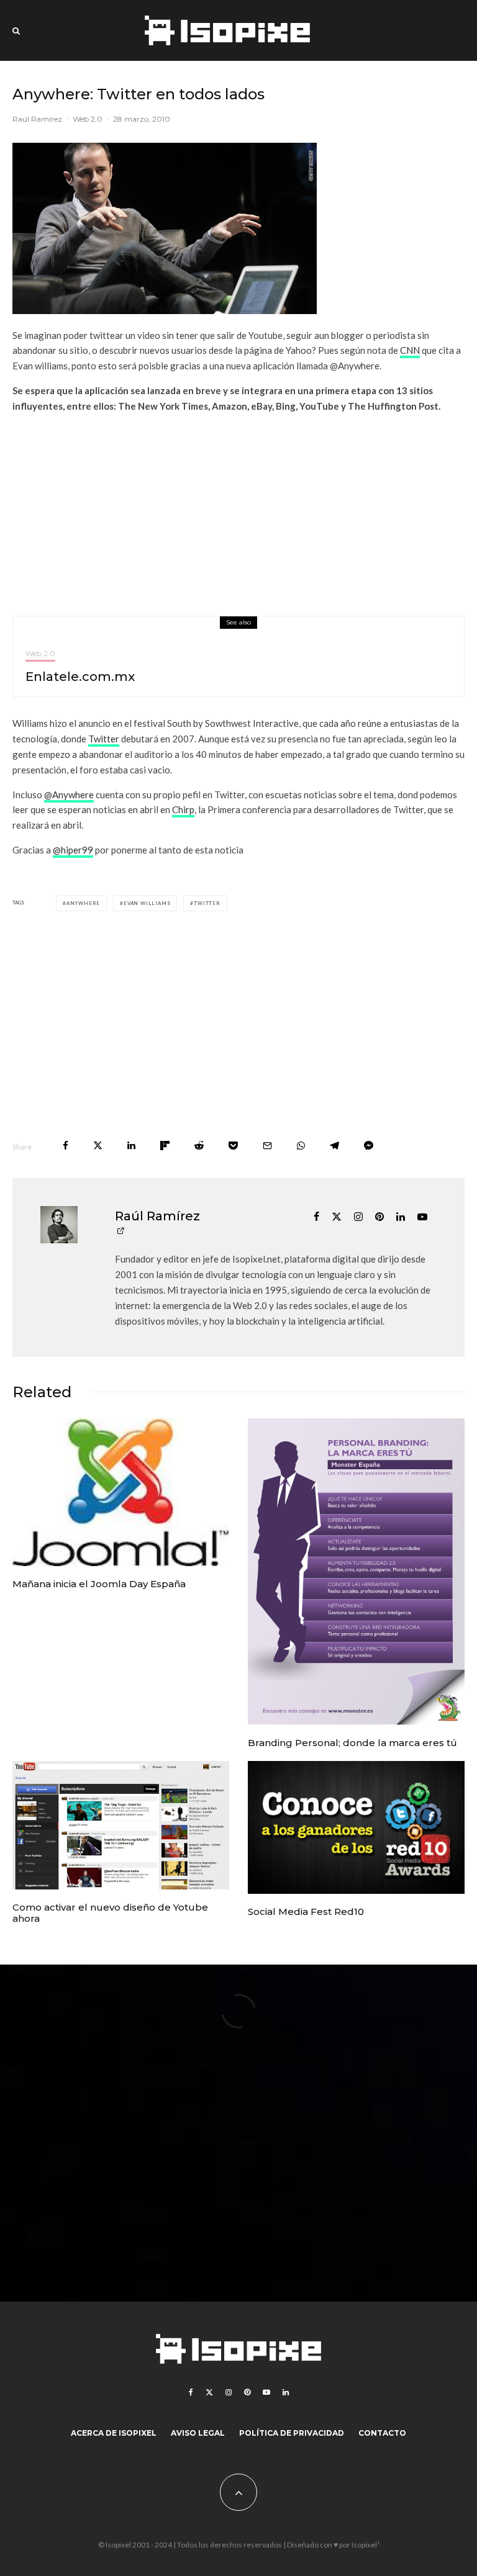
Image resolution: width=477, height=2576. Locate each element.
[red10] (356, 1827)
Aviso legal (198, 2433)
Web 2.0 (88, 119)
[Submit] (199, 1146)
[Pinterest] (247, 2392)
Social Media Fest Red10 (306, 1912)
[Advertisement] (238, 510)
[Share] (66, 1146)
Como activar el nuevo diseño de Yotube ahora (110, 1913)
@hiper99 (73, 850)
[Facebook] (191, 2392)
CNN (410, 350)
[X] (209, 2392)
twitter (207, 903)
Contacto (382, 2433)
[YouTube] (266, 2392)
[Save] (233, 1146)
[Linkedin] (286, 2392)
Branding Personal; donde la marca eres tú (352, 1743)
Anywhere (83, 903)
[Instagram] (229, 2392)
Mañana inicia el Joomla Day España (99, 1584)
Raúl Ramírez (37, 119)
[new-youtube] (121, 1825)
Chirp (183, 809)
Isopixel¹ (366, 2545)
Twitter (104, 739)
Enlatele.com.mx (80, 677)
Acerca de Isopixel (114, 2433)
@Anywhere (69, 795)
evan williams (147, 903)
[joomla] (121, 1492)
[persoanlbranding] (356, 1572)
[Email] (267, 1146)
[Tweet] (98, 1146)
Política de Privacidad (292, 2433)
